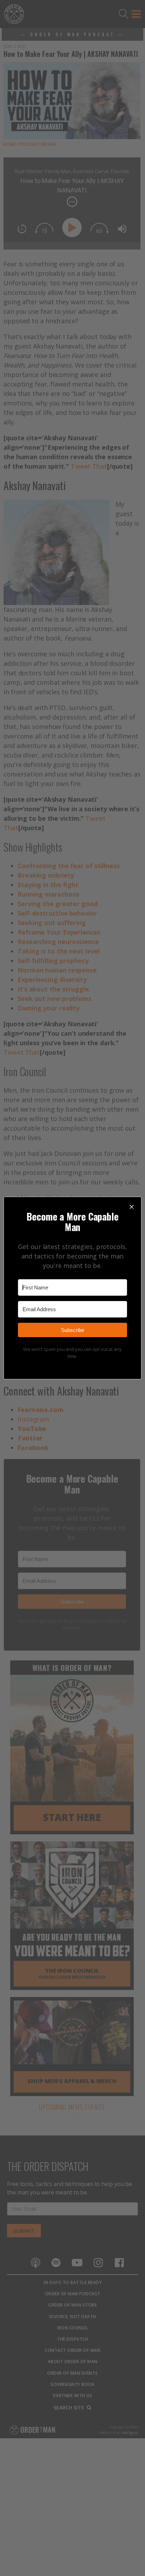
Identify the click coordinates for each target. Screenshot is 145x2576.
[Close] (132, 1206)
